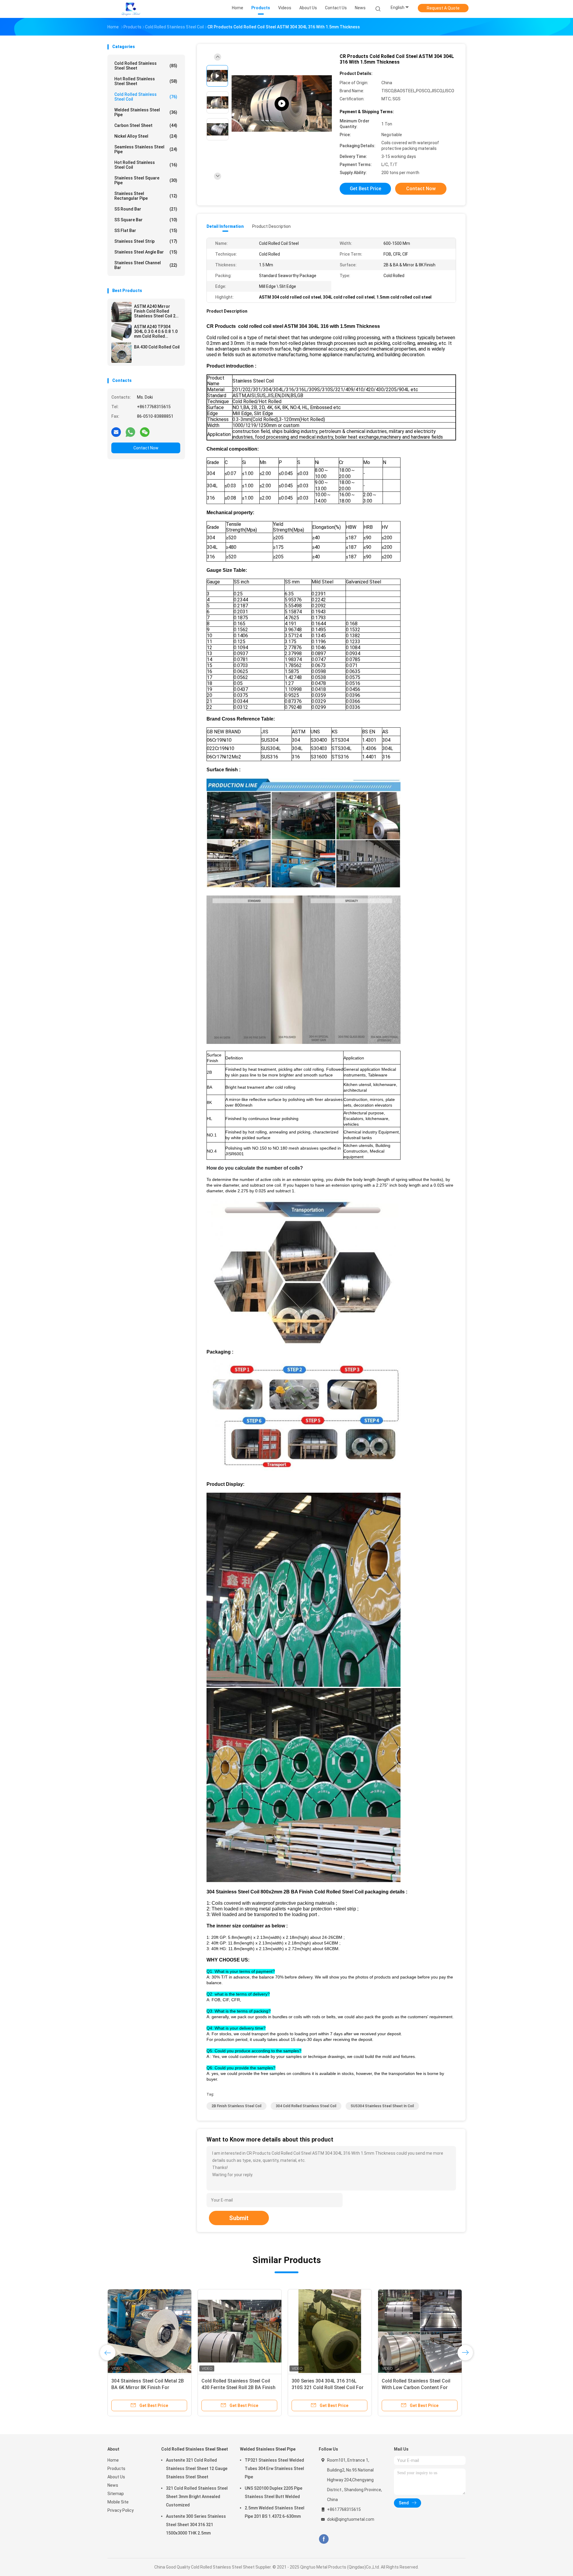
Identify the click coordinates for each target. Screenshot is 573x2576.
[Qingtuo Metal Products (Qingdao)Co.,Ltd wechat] (145, 432)
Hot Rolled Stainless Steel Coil (146, 165)
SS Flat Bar (146, 231)
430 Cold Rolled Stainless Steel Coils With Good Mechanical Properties (145, 2387)
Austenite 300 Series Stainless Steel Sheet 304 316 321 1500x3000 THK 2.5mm (196, 2525)
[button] (304, 1168)
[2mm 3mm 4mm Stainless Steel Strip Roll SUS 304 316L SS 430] (282, 104)
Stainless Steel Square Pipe (146, 180)
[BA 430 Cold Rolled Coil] (121, 353)
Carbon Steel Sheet (146, 125)
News (113, 2485)
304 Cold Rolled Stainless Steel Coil (306, 2106)
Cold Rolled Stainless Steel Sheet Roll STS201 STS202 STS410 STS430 (238, 2387)
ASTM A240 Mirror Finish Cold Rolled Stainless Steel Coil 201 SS (157, 311)
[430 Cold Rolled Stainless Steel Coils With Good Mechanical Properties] (150, 2331)
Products (116, 2469)
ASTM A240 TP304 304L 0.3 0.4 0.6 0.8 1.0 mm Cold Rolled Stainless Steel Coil (156, 331)
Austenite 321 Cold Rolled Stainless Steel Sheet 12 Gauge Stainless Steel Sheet (197, 2469)
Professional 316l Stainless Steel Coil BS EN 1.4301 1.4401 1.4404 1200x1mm (328, 2387)
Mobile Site (118, 2502)
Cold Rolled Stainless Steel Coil (146, 97)
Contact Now (146, 448)
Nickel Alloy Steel (146, 136)
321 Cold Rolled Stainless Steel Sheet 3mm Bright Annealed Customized (197, 2497)
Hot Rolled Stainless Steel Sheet (146, 81)
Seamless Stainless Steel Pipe (146, 149)
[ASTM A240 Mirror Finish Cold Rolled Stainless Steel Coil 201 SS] (121, 312)
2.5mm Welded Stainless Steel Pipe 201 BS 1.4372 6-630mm (275, 2512)
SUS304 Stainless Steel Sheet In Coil (382, 2106)
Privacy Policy (121, 2510)
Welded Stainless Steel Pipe (146, 112)
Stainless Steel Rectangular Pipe (146, 196)
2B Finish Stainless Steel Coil (237, 2106)
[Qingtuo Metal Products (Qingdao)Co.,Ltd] (131, 9)
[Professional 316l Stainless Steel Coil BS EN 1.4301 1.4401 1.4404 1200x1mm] (330, 2331)
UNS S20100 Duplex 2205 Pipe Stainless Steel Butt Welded (274, 2492)
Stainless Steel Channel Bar (146, 265)
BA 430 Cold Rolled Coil (157, 347)
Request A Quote (443, 8)
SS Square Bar (146, 220)
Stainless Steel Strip (146, 241)
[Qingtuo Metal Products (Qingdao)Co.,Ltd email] (116, 432)
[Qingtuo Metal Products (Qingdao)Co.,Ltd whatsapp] (130, 432)
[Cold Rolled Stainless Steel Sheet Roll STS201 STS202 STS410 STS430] (240, 2331)
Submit (239, 2218)
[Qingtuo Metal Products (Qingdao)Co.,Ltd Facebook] (324, 2539)
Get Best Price (365, 189)
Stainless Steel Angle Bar (146, 252)
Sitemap (116, 2494)
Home (113, 2460)
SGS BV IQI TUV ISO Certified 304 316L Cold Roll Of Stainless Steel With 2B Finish (418, 2387)
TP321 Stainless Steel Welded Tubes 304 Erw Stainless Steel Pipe (274, 2469)
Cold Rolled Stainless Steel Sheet (146, 66)
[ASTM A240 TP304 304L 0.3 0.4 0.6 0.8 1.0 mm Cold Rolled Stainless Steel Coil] (121, 332)
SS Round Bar (146, 209)
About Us (116, 2477)
